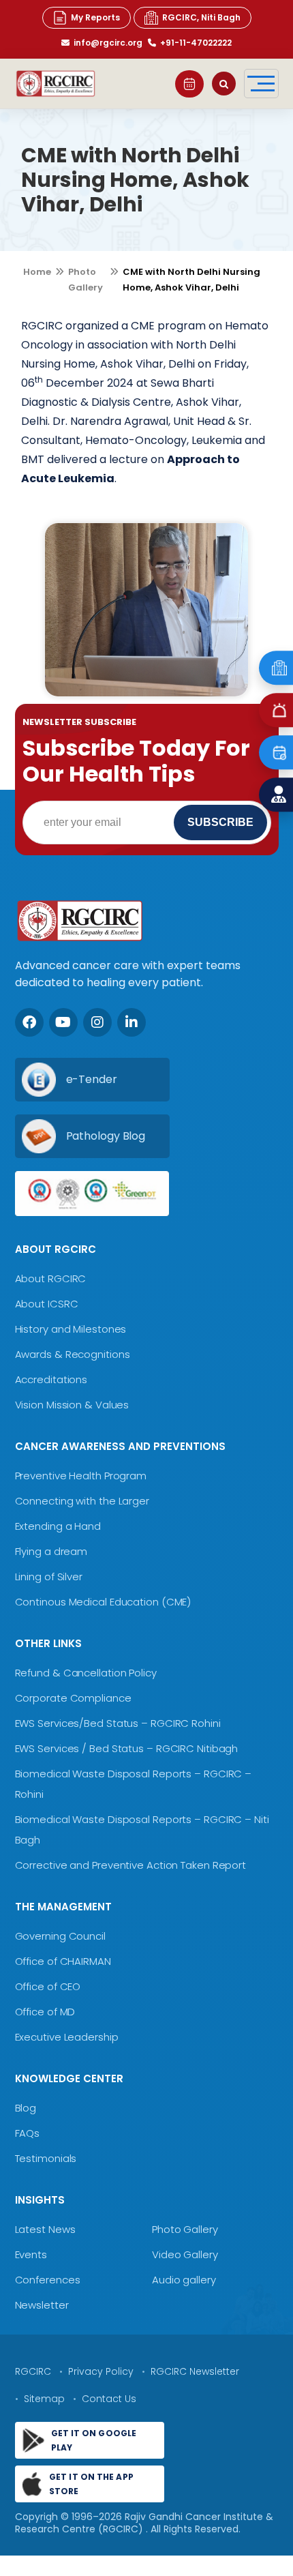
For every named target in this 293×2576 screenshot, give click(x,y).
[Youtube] (63, 1022)
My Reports (95, 17)
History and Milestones (71, 1329)
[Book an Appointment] (189, 84)
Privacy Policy (101, 2371)
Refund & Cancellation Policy (86, 1673)
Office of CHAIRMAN (63, 1961)
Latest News (45, 2229)
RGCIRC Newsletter (195, 2371)
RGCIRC (33, 2371)
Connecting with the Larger (82, 1501)
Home (37, 272)
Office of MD (45, 2012)
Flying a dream (51, 1551)
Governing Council (60, 1936)
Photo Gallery (185, 2229)
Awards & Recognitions (73, 1354)
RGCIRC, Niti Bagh (201, 17)
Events (31, 2254)
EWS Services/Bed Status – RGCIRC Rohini (118, 1723)
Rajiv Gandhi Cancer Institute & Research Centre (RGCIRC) (144, 2523)
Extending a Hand (58, 1526)
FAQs (28, 2133)
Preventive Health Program (81, 1476)
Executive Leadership (67, 2037)
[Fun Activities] (146, 610)
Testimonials (46, 2158)
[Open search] (224, 84)
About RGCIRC (51, 1278)
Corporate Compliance (73, 1698)
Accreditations (51, 1379)
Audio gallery (184, 2280)
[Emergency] (276, 668)
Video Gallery (185, 2254)
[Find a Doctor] (276, 795)
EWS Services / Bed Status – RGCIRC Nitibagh (127, 1748)
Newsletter (42, 2305)
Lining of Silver (49, 1576)
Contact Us (109, 2399)
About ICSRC (47, 1304)
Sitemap (44, 2399)
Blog (26, 2108)
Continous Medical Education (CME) (103, 1602)
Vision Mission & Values (72, 1405)
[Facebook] (29, 1022)
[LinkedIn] (132, 1022)
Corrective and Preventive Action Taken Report (131, 1865)
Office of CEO (48, 1986)
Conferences (48, 2280)
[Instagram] (97, 1022)
